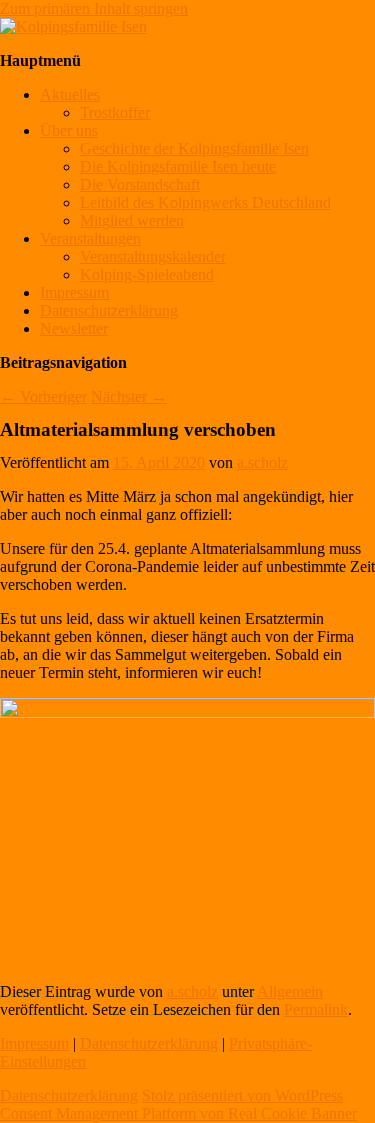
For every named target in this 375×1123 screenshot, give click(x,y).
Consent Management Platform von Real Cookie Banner (178, 1113)
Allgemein (290, 991)
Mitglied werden (132, 220)
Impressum (74, 292)
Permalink (316, 1009)
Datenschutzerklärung (109, 310)
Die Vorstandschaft (140, 184)
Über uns (69, 130)
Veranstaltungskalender (153, 256)
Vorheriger (43, 396)
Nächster (129, 396)
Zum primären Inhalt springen (94, 8)
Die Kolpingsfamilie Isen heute (178, 166)
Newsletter (74, 328)
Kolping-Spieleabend (147, 274)
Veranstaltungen (90, 238)
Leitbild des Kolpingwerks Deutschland (205, 202)
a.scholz (262, 462)
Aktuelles (70, 94)
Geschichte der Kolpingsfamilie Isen (194, 148)
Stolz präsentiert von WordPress (242, 1095)
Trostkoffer (115, 112)
